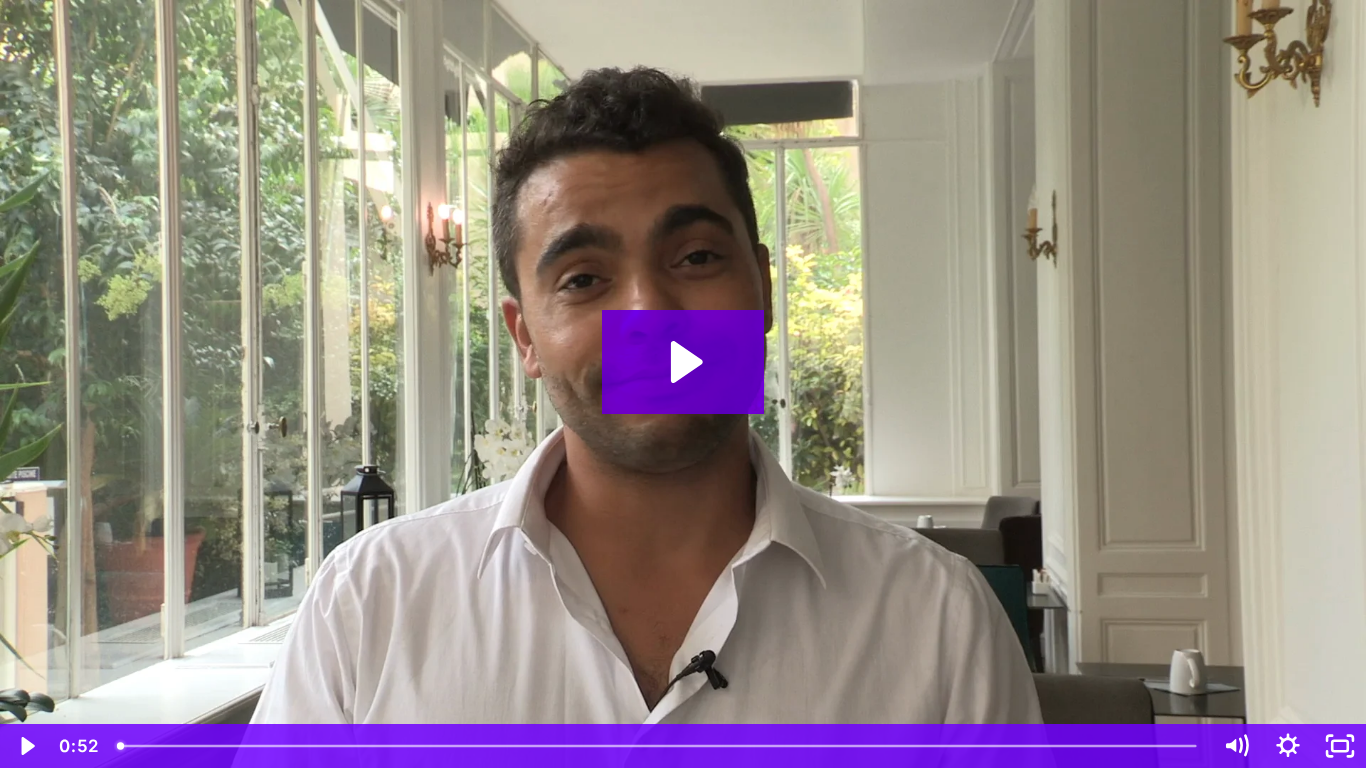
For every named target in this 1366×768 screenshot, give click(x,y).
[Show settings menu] (1288, 746)
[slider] (658, 746)
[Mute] (1236, 746)
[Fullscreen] (1340, 746)
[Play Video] (26, 746)
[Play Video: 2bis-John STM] (683, 362)
